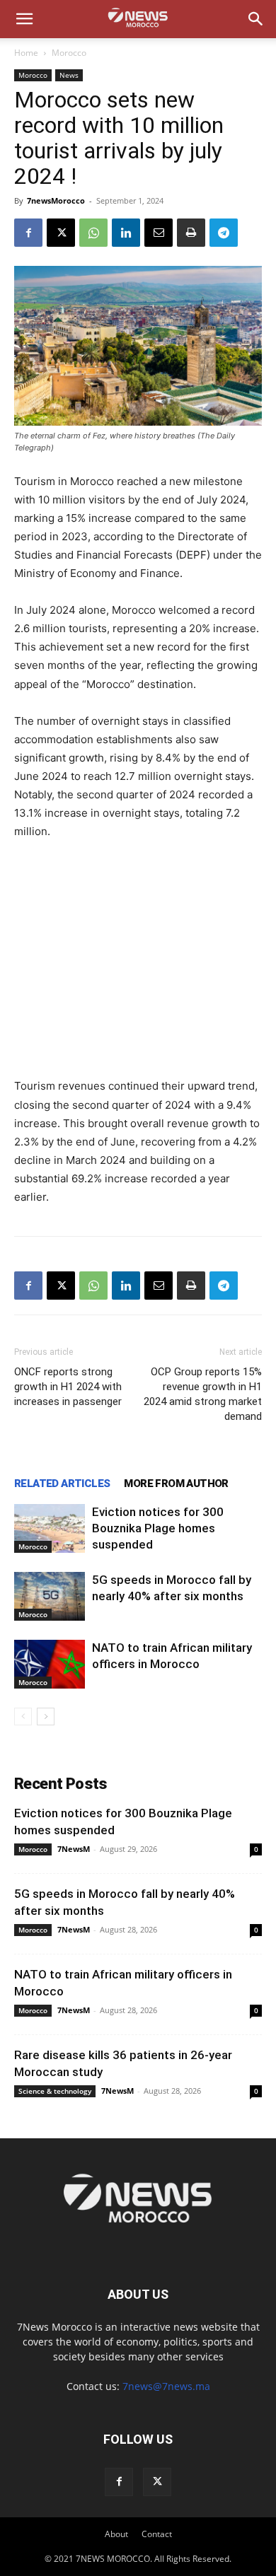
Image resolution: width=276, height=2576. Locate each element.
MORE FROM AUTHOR (176, 1484)
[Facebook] (28, 233)
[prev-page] (23, 1717)
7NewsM (74, 1849)
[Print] (191, 233)
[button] (24, 19)
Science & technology (55, 2091)
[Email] (159, 233)
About (116, 2534)
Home (26, 53)
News (69, 75)
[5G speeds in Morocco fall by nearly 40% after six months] (50, 1596)
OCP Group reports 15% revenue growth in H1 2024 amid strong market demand (203, 1394)
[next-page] (46, 1717)
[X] (61, 233)
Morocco (69, 53)
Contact (157, 2534)
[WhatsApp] (93, 233)
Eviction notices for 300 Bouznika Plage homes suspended (158, 1528)
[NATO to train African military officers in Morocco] (50, 1664)
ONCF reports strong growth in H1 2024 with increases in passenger (68, 1387)
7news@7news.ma (166, 2386)
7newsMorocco (56, 200)
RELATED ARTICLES (62, 1484)
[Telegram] (224, 233)
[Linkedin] (126, 233)
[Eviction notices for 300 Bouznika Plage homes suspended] (50, 1528)
